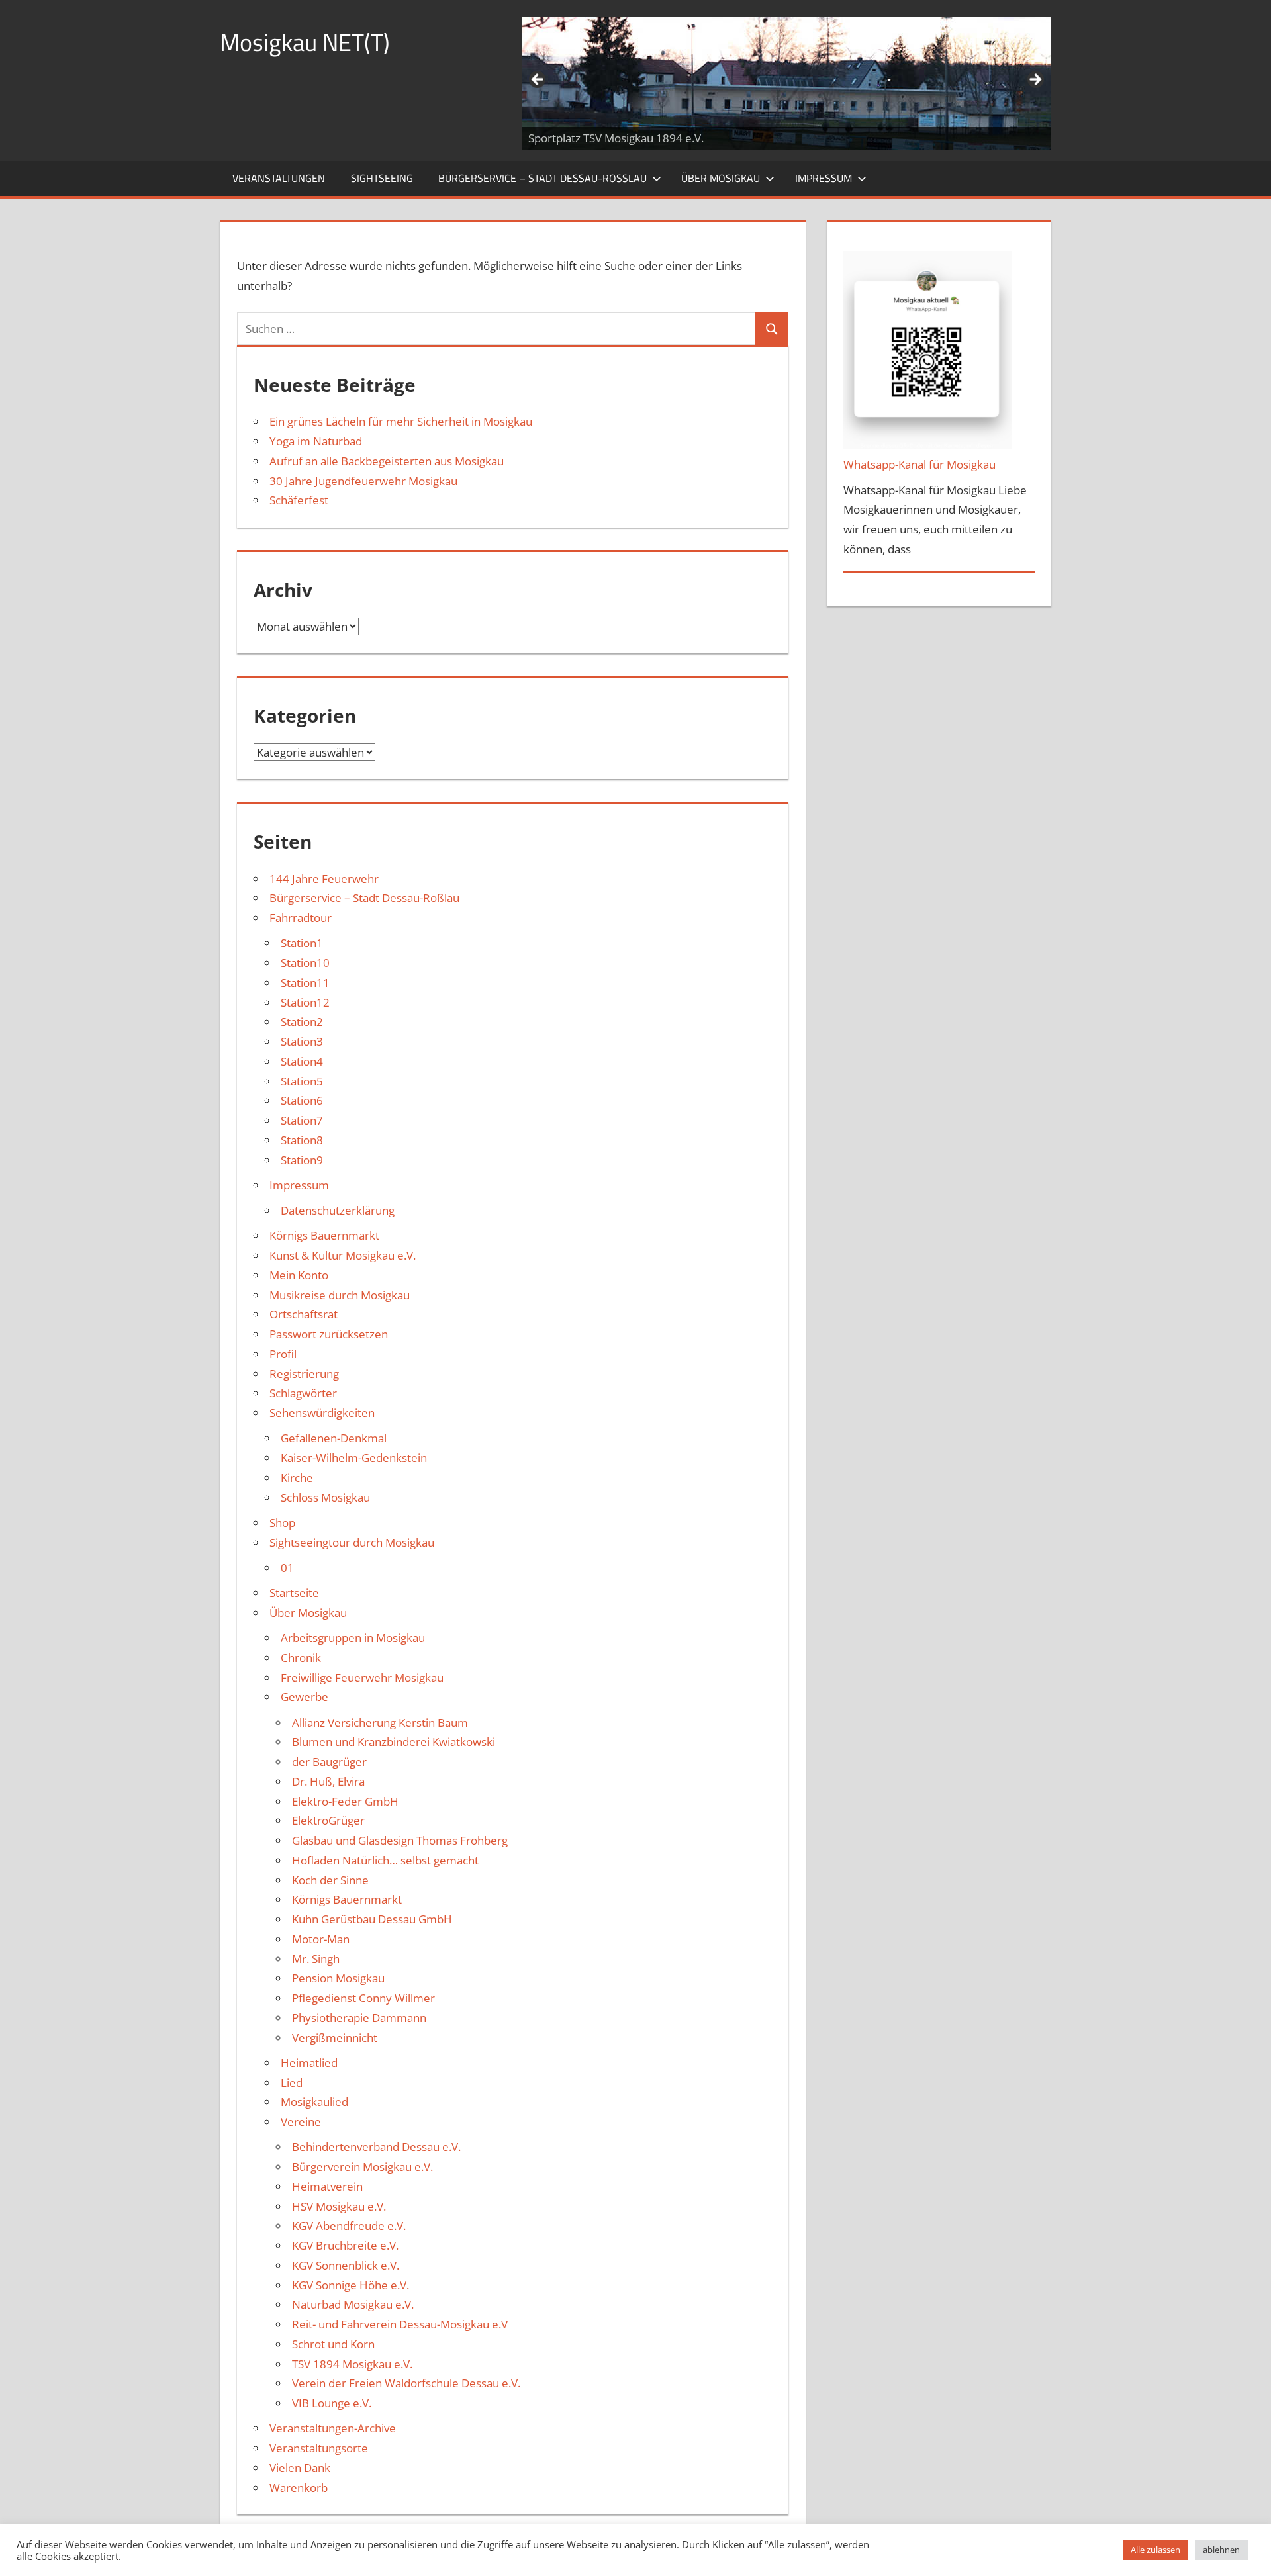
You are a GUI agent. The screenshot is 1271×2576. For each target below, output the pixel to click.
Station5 (302, 1081)
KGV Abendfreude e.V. (349, 2226)
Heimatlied (309, 2063)
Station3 (302, 1041)
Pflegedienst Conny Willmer (363, 1998)
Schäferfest (299, 500)
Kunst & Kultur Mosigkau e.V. (343, 1255)
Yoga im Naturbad (316, 441)
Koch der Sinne (330, 1880)
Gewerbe (305, 1697)
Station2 (302, 1022)
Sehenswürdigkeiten (322, 1413)
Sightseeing (382, 178)
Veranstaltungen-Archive (333, 2428)
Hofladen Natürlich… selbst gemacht (385, 1860)
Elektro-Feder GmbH (345, 1801)
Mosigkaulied (314, 2102)
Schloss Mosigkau (325, 1497)
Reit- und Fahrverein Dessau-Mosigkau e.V (400, 2324)
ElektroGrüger (328, 1820)
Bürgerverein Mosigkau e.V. (362, 2167)
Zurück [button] (538, 80)
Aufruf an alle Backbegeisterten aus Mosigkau (387, 461)
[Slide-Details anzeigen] (786, 83)
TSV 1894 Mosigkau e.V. (352, 2364)
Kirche (297, 1478)
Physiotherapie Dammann (359, 2018)
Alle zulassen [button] (1155, 2550)
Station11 (305, 983)
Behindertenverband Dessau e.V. (376, 2147)
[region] (786, 83)
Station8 (302, 1140)
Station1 (302, 943)
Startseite (294, 1593)
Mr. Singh (316, 1959)
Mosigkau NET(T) (305, 42)
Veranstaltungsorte (319, 2448)
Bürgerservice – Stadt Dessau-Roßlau (542, 178)
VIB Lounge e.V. (332, 2403)
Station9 (302, 1160)
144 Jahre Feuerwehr (324, 879)
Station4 (302, 1061)
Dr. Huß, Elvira (328, 1781)
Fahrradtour (301, 918)
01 (287, 1568)
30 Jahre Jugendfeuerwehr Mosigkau (363, 481)
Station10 (305, 963)
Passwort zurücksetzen (329, 1334)
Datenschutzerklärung (338, 1210)
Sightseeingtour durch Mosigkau (352, 1542)
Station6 (302, 1100)
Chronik (301, 1658)
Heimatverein (327, 2186)
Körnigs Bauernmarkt (324, 1235)
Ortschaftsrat (304, 1314)
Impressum (824, 178)
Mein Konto (299, 1275)
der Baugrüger (329, 1762)
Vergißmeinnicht (335, 2038)
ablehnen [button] (1221, 2550)
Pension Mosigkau (338, 1978)
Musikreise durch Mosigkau (340, 1295)
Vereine (301, 2122)
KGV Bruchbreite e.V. (345, 2245)
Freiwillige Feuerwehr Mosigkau (362, 1678)
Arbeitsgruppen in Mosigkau (353, 1638)
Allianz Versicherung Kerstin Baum (380, 1723)
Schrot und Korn (333, 2344)
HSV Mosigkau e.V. (339, 2206)
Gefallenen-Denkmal (334, 1438)
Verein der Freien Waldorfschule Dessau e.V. (406, 2383)
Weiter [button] (1035, 80)
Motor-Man (321, 1939)
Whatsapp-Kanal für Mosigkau (919, 464)
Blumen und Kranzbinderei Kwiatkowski (394, 1742)
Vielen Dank (300, 2468)
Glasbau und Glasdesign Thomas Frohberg (400, 1840)
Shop (282, 1523)
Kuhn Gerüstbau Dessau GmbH (372, 1919)
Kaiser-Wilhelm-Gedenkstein (354, 1458)
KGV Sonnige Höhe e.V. (351, 2285)
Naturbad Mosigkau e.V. (353, 2304)
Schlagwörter (303, 1393)
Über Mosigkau (721, 178)
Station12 (305, 1002)
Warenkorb (299, 2488)
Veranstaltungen (279, 178)
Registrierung (304, 1374)
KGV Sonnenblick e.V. (346, 2265)
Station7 (302, 1120)
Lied (292, 2083)
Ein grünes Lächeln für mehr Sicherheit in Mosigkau (401, 421)
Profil (283, 1354)
